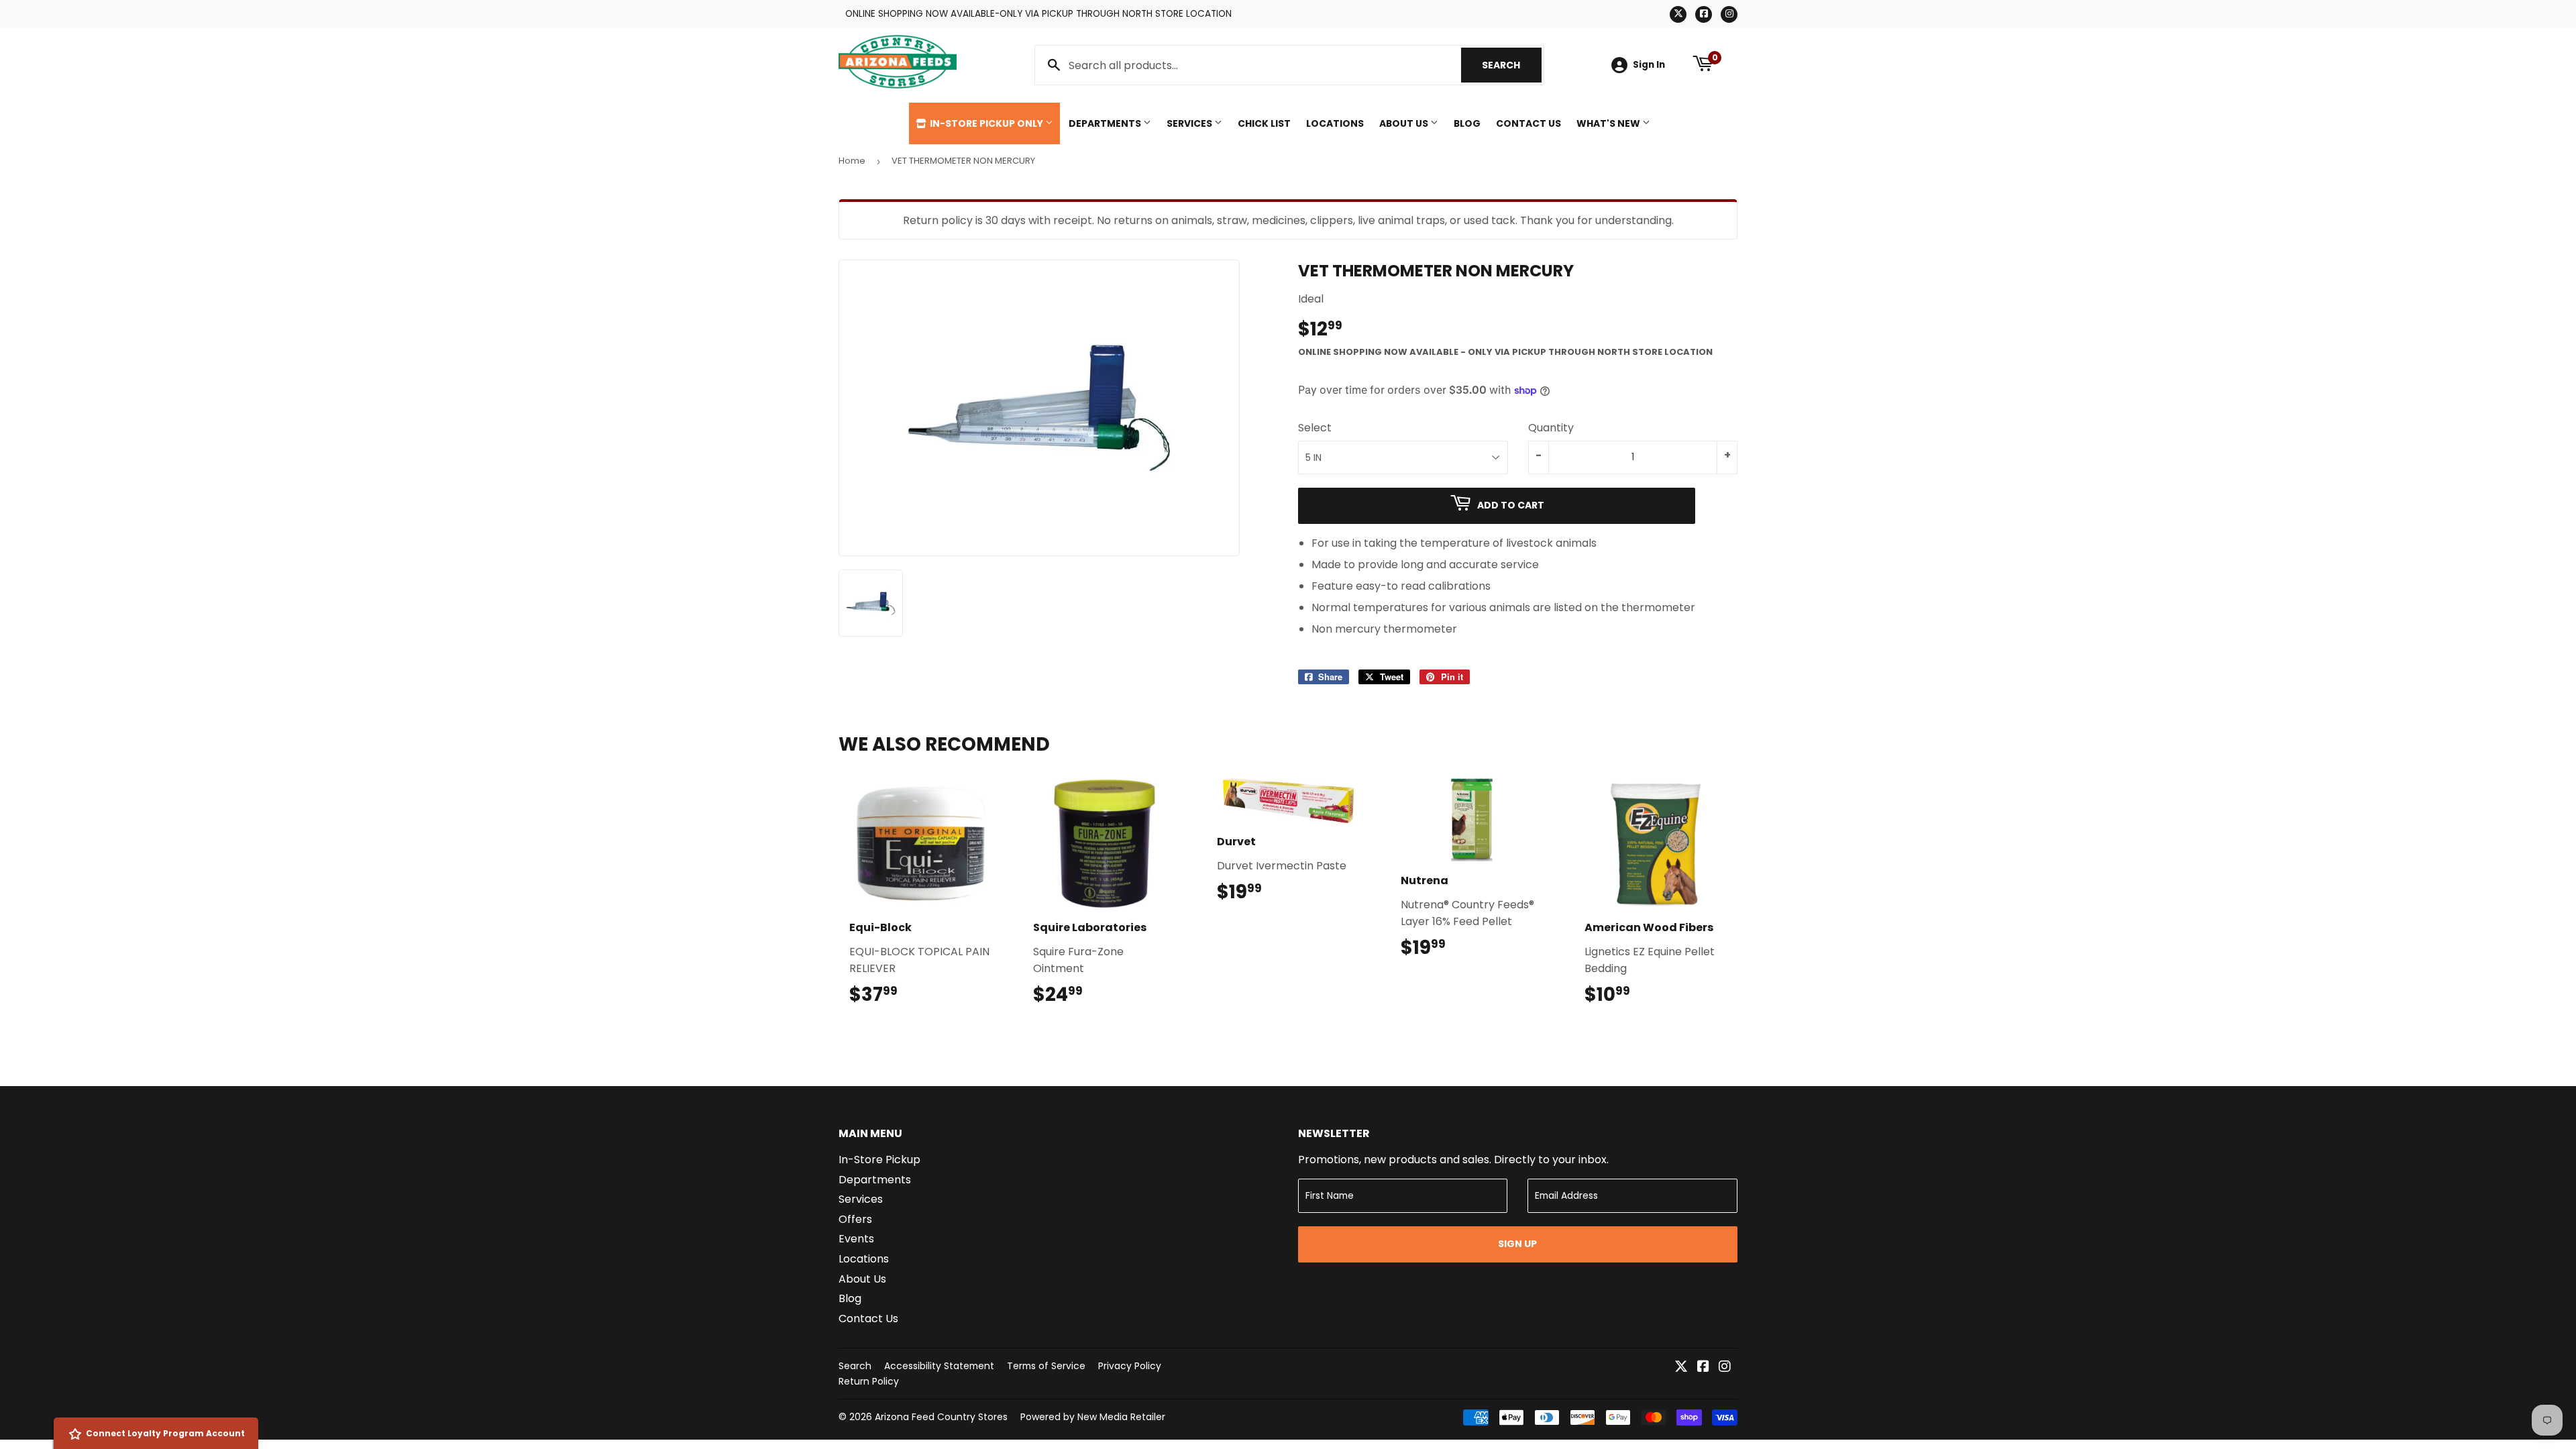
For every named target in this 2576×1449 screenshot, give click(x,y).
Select (1315, 428)
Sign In (1649, 65)
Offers (855, 1219)
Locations (1335, 123)
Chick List (1264, 123)
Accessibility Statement (939, 1366)
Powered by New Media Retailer (1093, 1417)
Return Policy (869, 1381)
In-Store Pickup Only (986, 123)
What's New (1609, 123)
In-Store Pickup (879, 1160)
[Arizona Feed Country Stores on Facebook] (1703, 1367)
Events (856, 1239)
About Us (1405, 123)
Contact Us (1528, 123)
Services (1190, 123)
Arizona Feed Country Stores (941, 1417)
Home (852, 161)
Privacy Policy (1130, 1366)
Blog (1467, 123)
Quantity (1551, 428)
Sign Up (1517, 1244)
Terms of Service (1046, 1366)
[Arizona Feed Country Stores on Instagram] (1725, 1367)
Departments (1106, 123)
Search (1512, 65)
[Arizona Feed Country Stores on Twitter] (1681, 1367)
